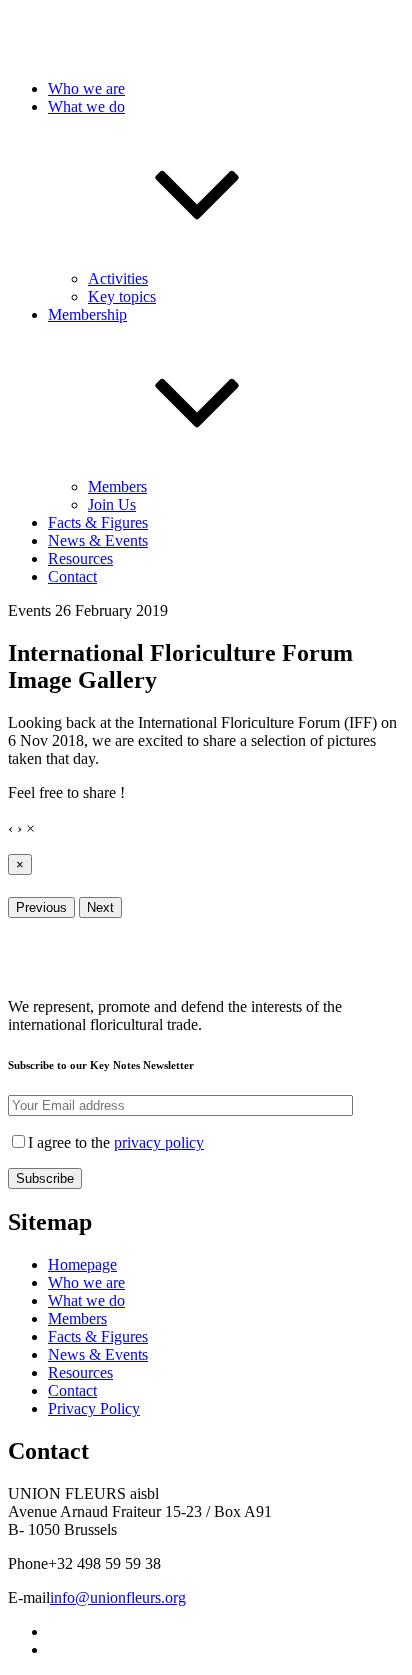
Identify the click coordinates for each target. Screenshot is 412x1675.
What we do (86, 1300)
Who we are (86, 88)
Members (117, 486)
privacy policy (159, 1142)
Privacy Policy (94, 1408)
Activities (118, 278)
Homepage (82, 1264)
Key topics (122, 296)
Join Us (112, 504)
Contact (72, 576)
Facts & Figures (98, 522)
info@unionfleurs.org (118, 1597)
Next (100, 907)
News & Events (98, 540)
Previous (41, 907)
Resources (80, 558)
